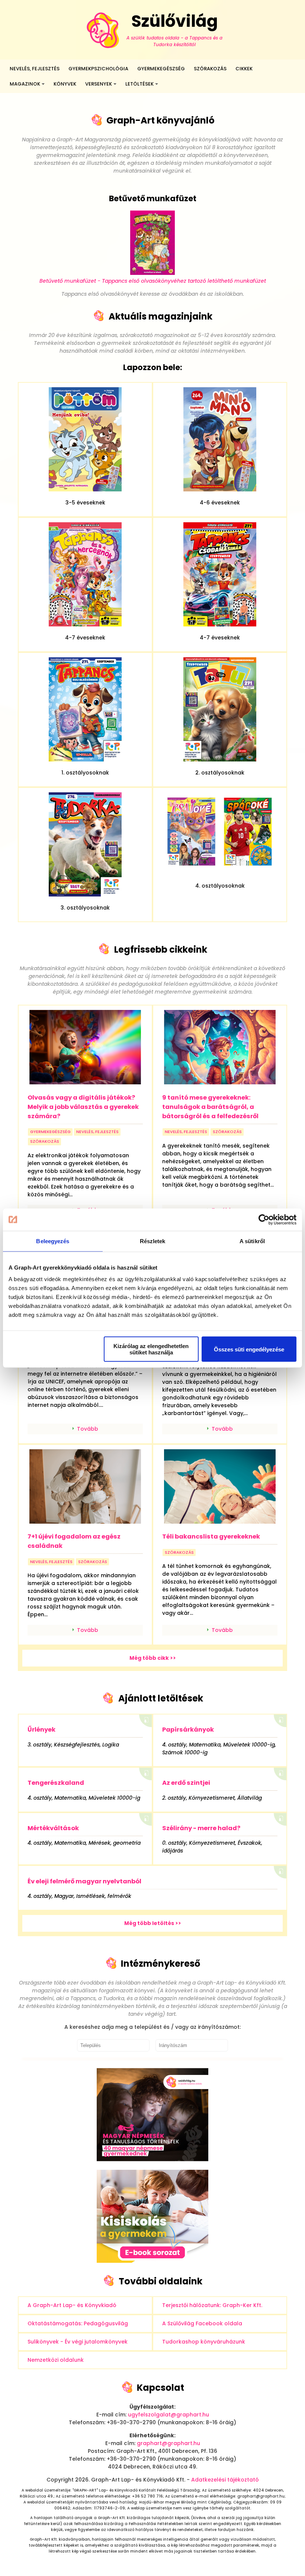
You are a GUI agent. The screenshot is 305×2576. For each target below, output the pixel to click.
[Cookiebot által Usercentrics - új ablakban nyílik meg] (264, 1219)
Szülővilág (174, 29)
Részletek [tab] (153, 1241)
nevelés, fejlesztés (97, 1132)
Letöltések (139, 84)
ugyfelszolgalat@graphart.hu (168, 2415)
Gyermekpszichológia (98, 69)
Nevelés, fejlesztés (35, 69)
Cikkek (244, 69)
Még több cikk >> (153, 1658)
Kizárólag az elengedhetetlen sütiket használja (151, 1349)
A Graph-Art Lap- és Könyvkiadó (72, 2305)
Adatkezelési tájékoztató (225, 2480)
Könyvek (65, 84)
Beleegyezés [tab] (53, 1241)
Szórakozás (210, 69)
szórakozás (45, 1141)
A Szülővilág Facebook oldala (202, 2323)
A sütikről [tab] (252, 1241)
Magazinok (25, 84)
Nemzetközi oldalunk (56, 2360)
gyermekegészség (50, 1132)
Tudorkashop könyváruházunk (204, 2342)
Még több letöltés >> (153, 1923)
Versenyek (99, 84)
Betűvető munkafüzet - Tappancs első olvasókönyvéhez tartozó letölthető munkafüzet (153, 281)
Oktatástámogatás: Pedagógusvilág (78, 2323)
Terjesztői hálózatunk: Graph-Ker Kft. (212, 2305)
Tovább (88, 1429)
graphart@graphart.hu (168, 2443)
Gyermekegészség (161, 69)
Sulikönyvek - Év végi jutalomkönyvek (78, 2342)
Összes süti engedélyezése (249, 1349)
